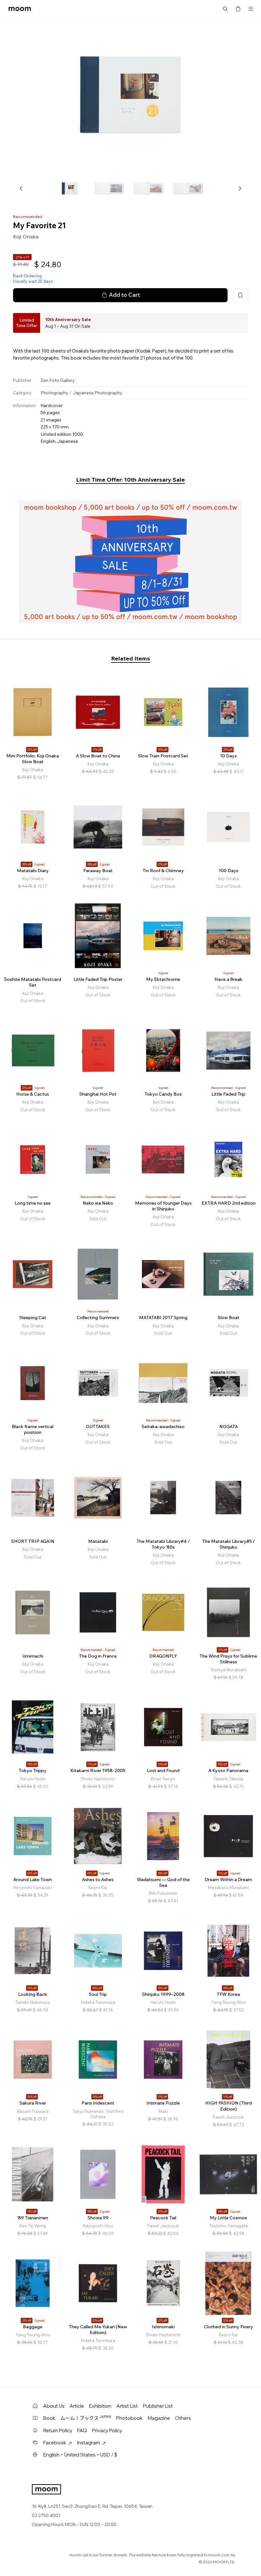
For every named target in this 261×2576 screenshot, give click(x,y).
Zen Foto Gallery (58, 380)
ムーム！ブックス (86, 2418)
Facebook (55, 2443)
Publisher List (158, 2406)
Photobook (129, 2418)
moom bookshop (20, 9)
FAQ (82, 2430)
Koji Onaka (26, 237)
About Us (54, 2406)
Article (77, 2406)
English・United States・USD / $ (80, 2455)
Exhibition (100, 2406)
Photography (54, 393)
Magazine (159, 2418)
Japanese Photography (98, 393)
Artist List (127, 2406)
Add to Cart (124, 295)
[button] (21, 188)
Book (49, 2418)
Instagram (88, 2443)
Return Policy (58, 2430)
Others (183, 2418)
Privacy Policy (107, 2430)
